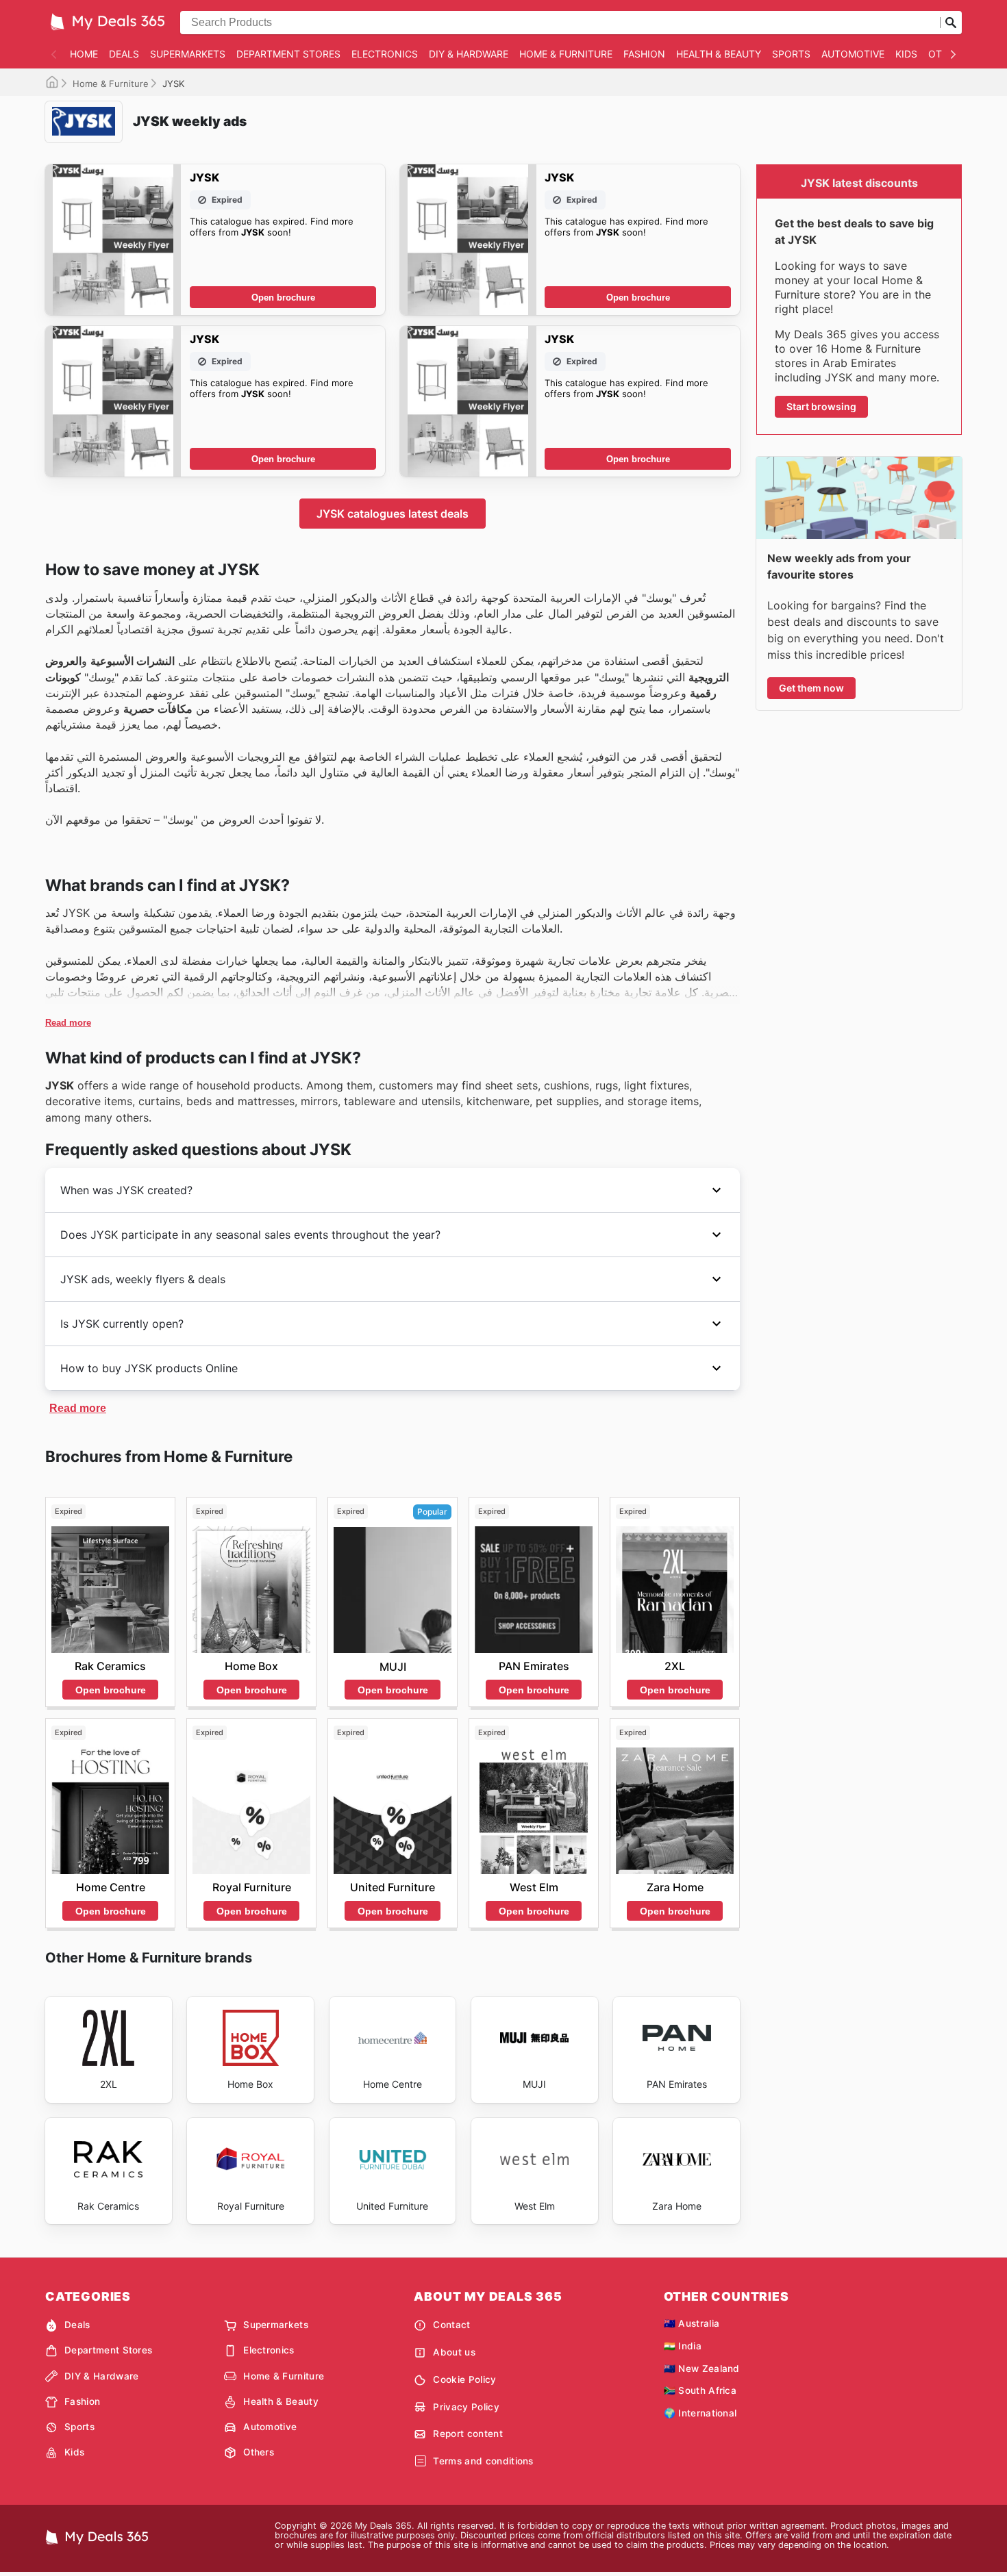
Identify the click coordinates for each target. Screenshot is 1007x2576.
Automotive (853, 54)
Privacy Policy (466, 2407)
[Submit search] (951, 23)
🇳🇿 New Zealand (702, 2369)
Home (84, 54)
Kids (906, 54)
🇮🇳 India (683, 2346)
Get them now (811, 688)
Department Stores (288, 54)
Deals (124, 54)
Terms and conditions (483, 2461)
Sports (791, 54)
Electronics (385, 54)
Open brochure (283, 298)
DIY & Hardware (469, 54)
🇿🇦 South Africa (700, 2390)
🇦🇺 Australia (692, 2323)
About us (454, 2352)
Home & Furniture (566, 54)
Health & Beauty (719, 54)
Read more (68, 1023)
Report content (468, 2434)
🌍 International (700, 2413)
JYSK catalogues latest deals (393, 514)
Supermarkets (188, 54)
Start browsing (821, 406)
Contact (451, 2325)
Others (259, 2452)
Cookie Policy (464, 2379)
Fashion (644, 54)
